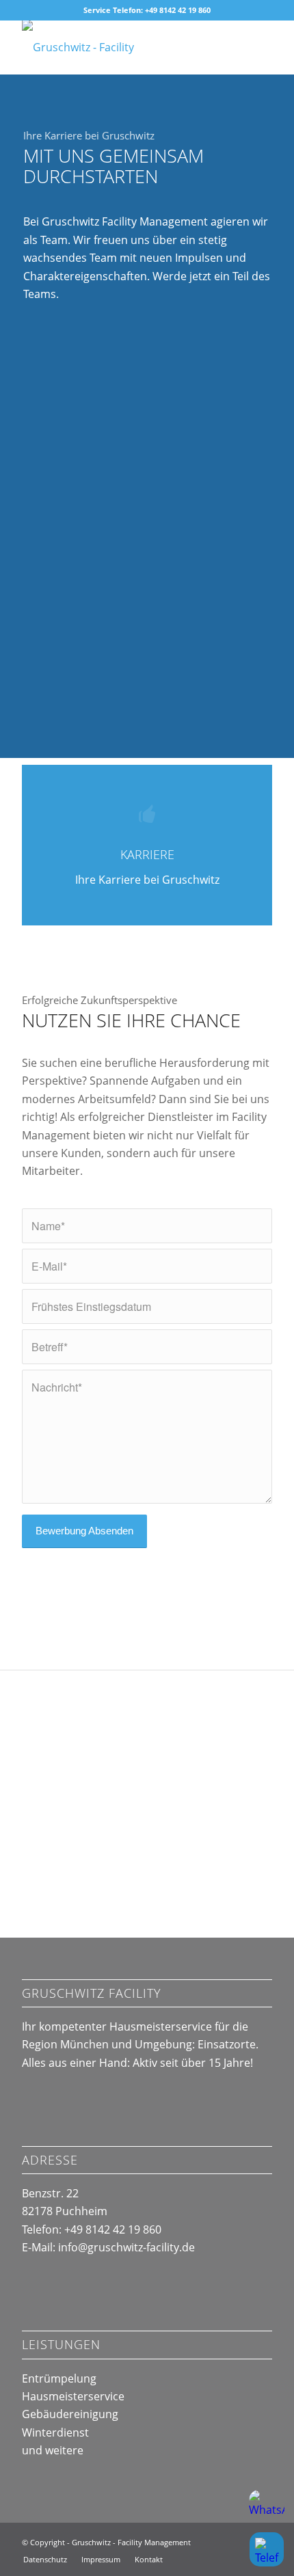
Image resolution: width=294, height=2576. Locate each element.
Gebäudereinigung (70, 2414)
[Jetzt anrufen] (267, 2549)
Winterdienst (55, 2432)
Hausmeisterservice (73, 2396)
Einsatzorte (227, 2044)
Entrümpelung (59, 2378)
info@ (126, 2247)
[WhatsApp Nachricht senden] (267, 2508)
